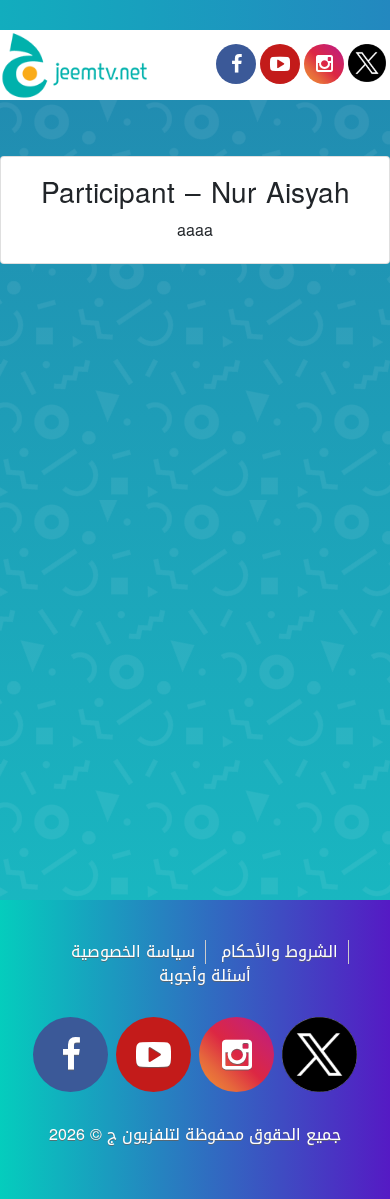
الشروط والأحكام (279, 951)
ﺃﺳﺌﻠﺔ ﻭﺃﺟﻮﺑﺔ (205, 975)
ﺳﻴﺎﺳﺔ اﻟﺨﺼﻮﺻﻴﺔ (133, 951)
